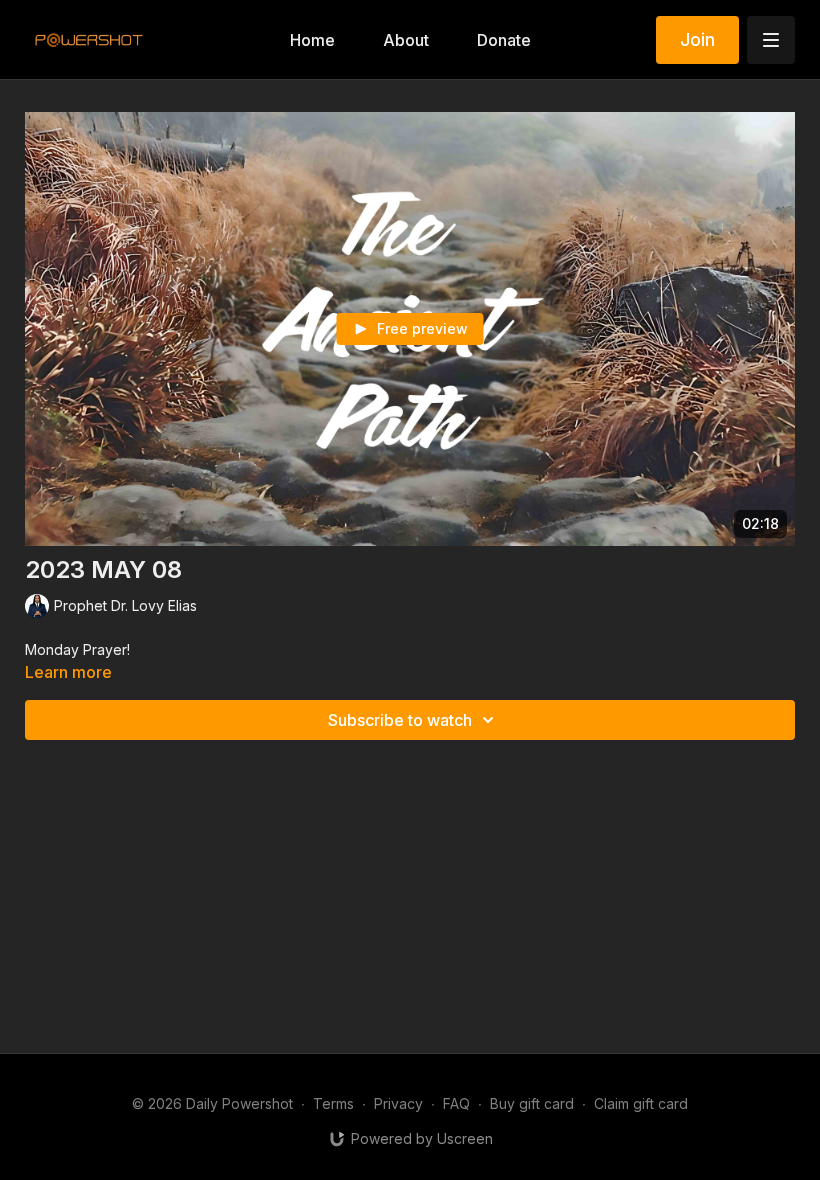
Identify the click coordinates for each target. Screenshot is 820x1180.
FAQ (456, 1103)
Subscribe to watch (400, 720)
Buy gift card (532, 1103)
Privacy (398, 1103)
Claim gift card (641, 1103)
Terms (333, 1103)
